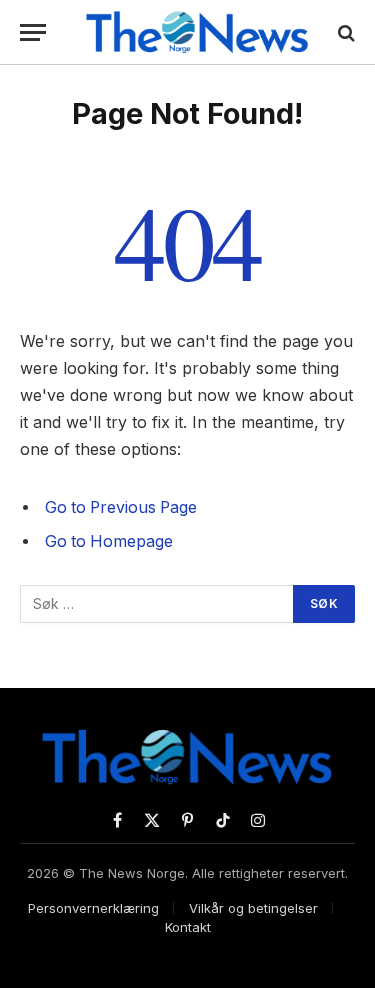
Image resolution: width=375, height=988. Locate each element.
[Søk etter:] (157, 604)
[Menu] (33, 32)
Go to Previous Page (121, 507)
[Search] (344, 32)
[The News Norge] (197, 32)
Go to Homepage (109, 541)
